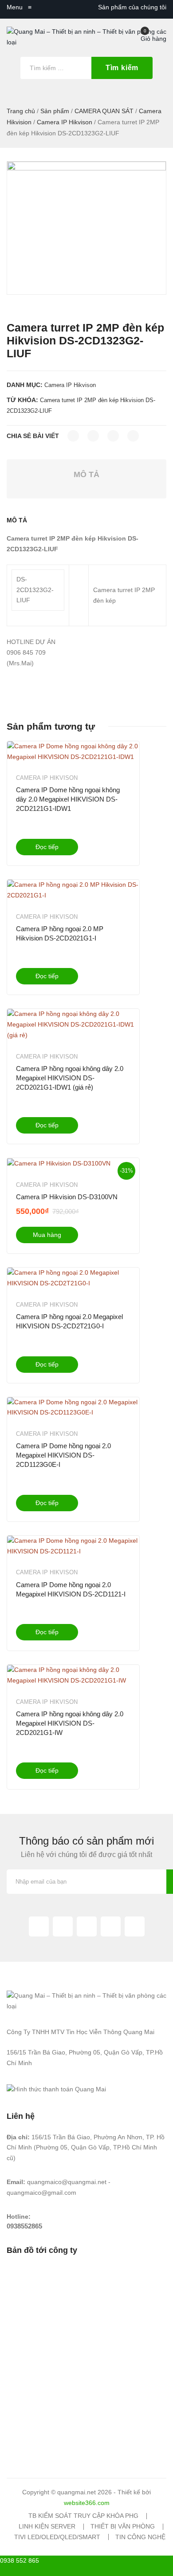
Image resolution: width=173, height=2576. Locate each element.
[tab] (86, 475)
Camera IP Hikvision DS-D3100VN (67, 1197)
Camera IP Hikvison (65, 122)
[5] (86, 228)
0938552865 (24, 2226)
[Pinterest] (113, 436)
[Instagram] (87, 1926)
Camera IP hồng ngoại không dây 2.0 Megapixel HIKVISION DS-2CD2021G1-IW (70, 1723)
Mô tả (86, 474)
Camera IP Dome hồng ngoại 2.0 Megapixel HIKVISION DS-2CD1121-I (71, 1589)
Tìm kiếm (122, 68)
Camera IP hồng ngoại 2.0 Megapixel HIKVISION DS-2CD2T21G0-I (69, 1321)
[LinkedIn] (133, 436)
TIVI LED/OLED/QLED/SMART (57, 2537)
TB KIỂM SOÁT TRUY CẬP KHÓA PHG (83, 2516)
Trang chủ (21, 111)
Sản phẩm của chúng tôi (132, 7)
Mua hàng (47, 1235)
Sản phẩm (55, 111)
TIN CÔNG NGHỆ (140, 2537)
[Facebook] (73, 436)
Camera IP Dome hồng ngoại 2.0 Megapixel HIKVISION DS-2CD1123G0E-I (63, 1455)
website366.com (87, 2503)
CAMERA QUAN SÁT (104, 111)
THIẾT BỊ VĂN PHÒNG (123, 2526)
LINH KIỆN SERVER (47, 2526)
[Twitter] (93, 436)
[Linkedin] (111, 1926)
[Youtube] (135, 1926)
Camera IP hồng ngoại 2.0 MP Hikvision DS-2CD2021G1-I (60, 933)
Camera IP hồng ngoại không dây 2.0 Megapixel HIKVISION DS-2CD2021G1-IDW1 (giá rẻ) (70, 1078)
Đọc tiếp (47, 847)
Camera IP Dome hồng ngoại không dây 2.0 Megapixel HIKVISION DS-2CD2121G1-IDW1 (68, 799)
